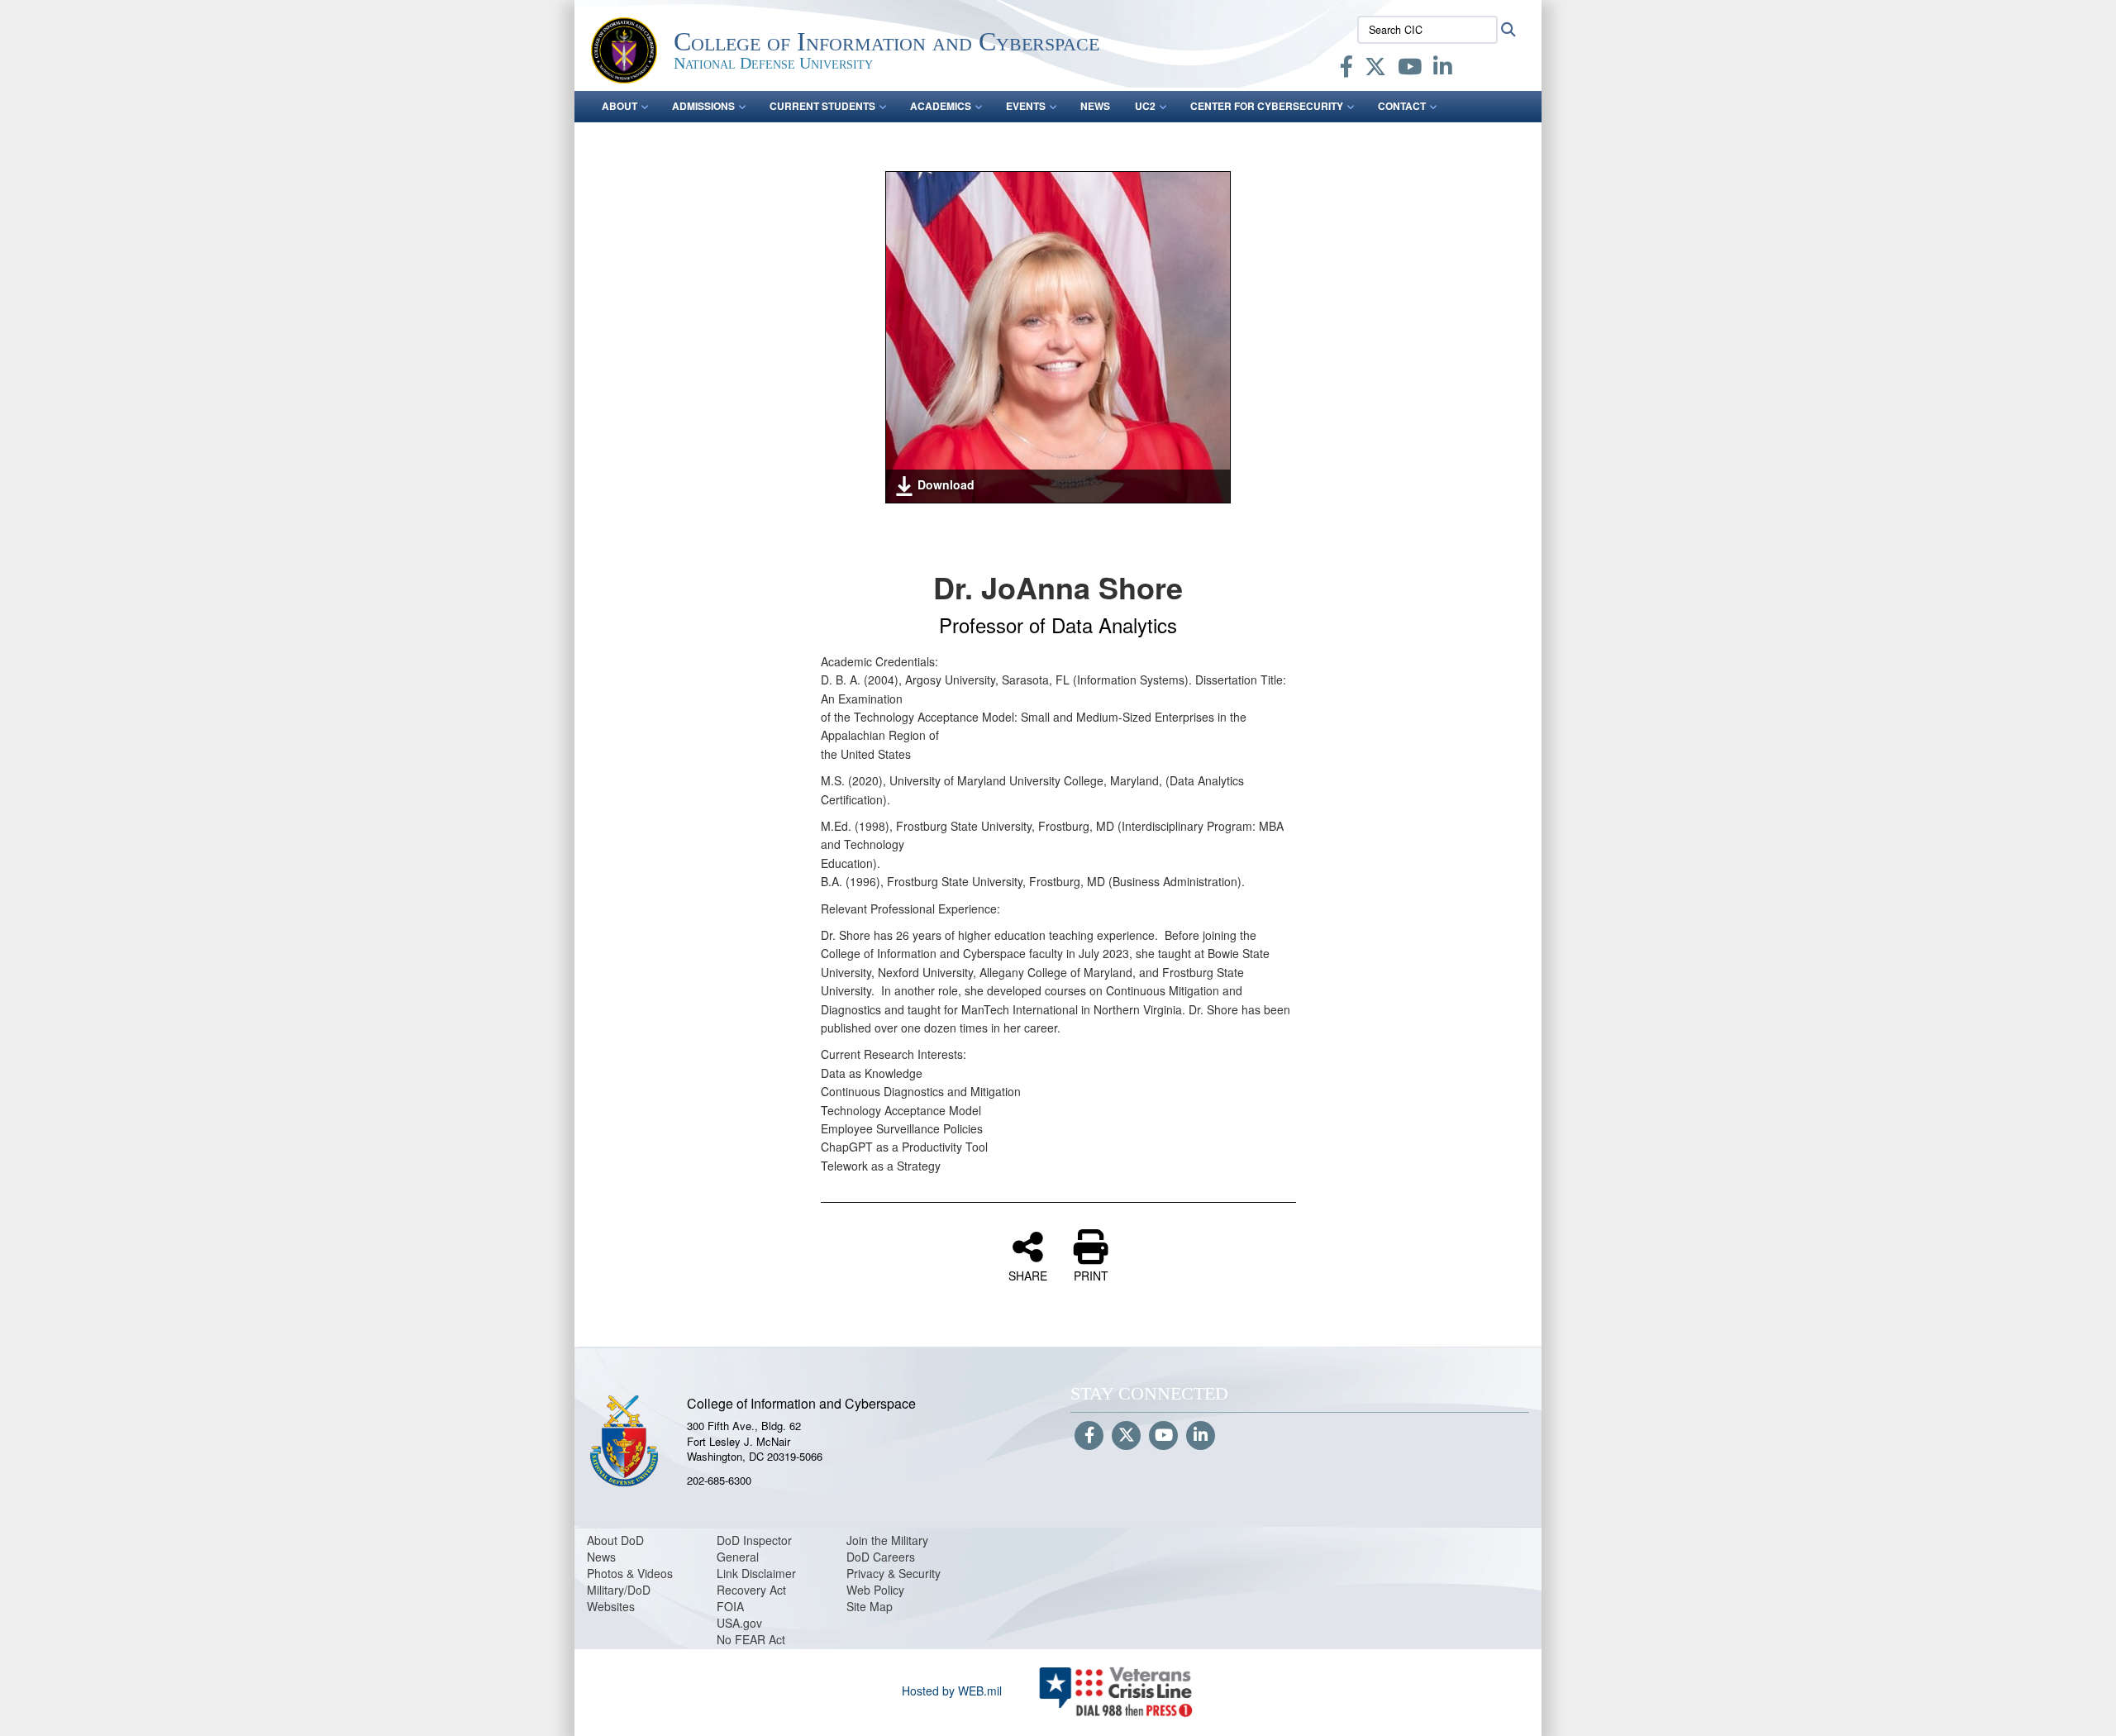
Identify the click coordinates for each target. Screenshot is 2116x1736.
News (601, 1557)
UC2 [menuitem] (1145, 106)
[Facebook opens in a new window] (1346, 69)
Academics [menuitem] (941, 106)
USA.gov (739, 1623)
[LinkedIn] (1443, 69)
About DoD (615, 1540)
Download (946, 484)
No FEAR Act (751, 1639)
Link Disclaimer (756, 1573)
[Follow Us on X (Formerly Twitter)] (1126, 1436)
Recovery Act (751, 1590)
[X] (1375, 69)
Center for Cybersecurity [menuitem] (1267, 106)
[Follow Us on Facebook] (1089, 1436)
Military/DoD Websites (619, 1598)
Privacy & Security (894, 1573)
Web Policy (875, 1590)
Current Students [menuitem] (822, 106)
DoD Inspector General (754, 1548)
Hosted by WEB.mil (952, 1691)
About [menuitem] (620, 106)
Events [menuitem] (1026, 106)
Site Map (870, 1606)
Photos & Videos (630, 1573)
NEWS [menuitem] (1095, 106)
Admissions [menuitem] (703, 106)
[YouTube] (1410, 69)
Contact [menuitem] (1402, 106)
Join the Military (887, 1540)
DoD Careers (881, 1557)
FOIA (730, 1606)
